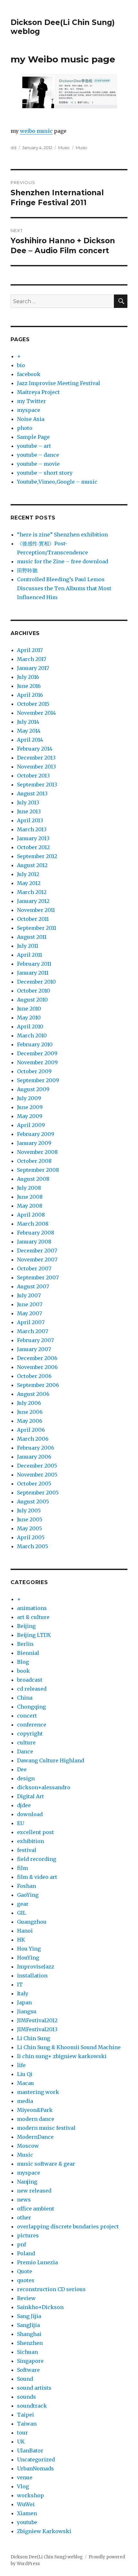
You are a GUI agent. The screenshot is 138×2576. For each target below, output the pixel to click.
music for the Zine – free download (63, 561)
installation (32, 1976)
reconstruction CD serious (51, 2289)
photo (25, 428)
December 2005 (37, 1466)
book (23, 1671)
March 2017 (32, 659)
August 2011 (32, 937)
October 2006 (34, 1376)
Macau (26, 2083)
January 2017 (33, 668)
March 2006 (33, 1439)
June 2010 (29, 1009)
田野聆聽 (27, 570)
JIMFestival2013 (37, 2029)
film (22, 1868)
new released (34, 2191)
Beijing (26, 1626)
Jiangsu (27, 2011)
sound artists (34, 2388)
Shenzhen (30, 2343)
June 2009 (30, 1107)
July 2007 (29, 1295)
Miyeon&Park (35, 2110)
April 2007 (31, 1322)
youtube (27, 2522)
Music (64, 148)
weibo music (36, 131)
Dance (25, 1751)
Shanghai (29, 2334)
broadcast (30, 1680)
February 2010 (35, 1044)
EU (21, 1823)
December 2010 (36, 982)
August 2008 (33, 1179)
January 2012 (33, 901)
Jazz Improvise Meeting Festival (59, 383)
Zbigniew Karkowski (44, 2531)
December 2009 (37, 1053)
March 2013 (32, 829)
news (24, 2200)
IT (20, 1984)
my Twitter (31, 401)
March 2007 (33, 1331)
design (26, 1778)
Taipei (26, 2415)
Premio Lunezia (37, 2262)
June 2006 (30, 1412)
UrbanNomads (35, 2468)
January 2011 (33, 973)
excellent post (35, 1832)
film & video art (37, 1877)
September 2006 (38, 1385)
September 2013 (37, 785)
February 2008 (36, 1233)
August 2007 (33, 1286)
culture (26, 1743)
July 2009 (29, 1098)
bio (21, 365)
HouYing (28, 1958)
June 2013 (29, 811)
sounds (26, 2397)
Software (28, 2370)
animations (32, 1608)
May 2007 (30, 1313)
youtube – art (34, 446)
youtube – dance (38, 455)
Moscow (28, 2146)
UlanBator (30, 2451)
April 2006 (31, 1430)
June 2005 (30, 1519)
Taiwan (27, 2424)
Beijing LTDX (34, 1635)
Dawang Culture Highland (51, 1760)
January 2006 (34, 1457)
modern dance (36, 2119)
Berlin (25, 1644)
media (25, 2101)
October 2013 (33, 776)
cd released (32, 1689)
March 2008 (33, 1224)
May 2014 (29, 731)
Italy (23, 1993)
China (25, 1698)
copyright (30, 1734)
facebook (29, 374)
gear (23, 1904)
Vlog (23, 2486)
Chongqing (31, 1707)
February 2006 (36, 1448)
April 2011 (30, 955)
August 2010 (32, 1000)
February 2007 (35, 1340)
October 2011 (33, 919)
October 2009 (34, 1071)
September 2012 (37, 856)
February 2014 (35, 749)
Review (26, 2298)
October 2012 (33, 847)
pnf (22, 2244)
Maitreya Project (38, 392)
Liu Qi (25, 2074)
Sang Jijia (29, 2316)
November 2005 (37, 1475)
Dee (22, 1769)
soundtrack (32, 2406)
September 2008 (38, 1170)
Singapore (30, 2361)
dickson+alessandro (44, 1787)
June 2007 (30, 1304)
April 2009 (31, 1125)
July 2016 (28, 677)
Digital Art (30, 1796)
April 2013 (30, 820)
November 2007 (37, 1260)
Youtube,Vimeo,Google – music (57, 482)
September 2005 (38, 1493)
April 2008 (31, 1215)
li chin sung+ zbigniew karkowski (62, 2056)
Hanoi (25, 1931)
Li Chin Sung (34, 2038)
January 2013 (33, 838)
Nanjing (27, 2182)
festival (27, 1850)
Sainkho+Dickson (40, 2307)
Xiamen (27, 2513)
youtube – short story (45, 473)
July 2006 (29, 1403)
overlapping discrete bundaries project (68, 2226)
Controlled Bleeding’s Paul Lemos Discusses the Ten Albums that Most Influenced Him (64, 588)
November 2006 (37, 1367)
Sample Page (33, 437)
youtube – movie (38, 464)
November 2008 (37, 1152)
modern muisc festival (46, 2128)
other (24, 2218)
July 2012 (28, 874)
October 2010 (34, 991)
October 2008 (34, 1161)
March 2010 (32, 1035)
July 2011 (28, 946)
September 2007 (38, 1277)
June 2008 (30, 1197)
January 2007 (34, 1349)
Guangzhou (32, 1922)
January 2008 (34, 1242)
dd (13, 148)
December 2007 (37, 1251)
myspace (29, 410)
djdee (24, 1805)
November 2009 (37, 1062)
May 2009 (30, 1116)
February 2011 (34, 964)
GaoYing (28, 1895)
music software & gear (46, 2164)
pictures (28, 2235)
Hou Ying (29, 1949)
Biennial (28, 1653)
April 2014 (30, 740)
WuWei (26, 2504)
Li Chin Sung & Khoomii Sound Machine (69, 2047)
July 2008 (29, 1188)
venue (25, 2477)
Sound (25, 2379)
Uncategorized (36, 2459)
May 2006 (30, 1421)
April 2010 (30, 1026)
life (21, 2065)
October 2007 (34, 1268)
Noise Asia (31, 419)
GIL (22, 1913)
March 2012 (32, 892)
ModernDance (35, 2137)
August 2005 (33, 1501)
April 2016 (30, 695)
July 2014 (28, 722)
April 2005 (31, 1537)
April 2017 (30, 650)
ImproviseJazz (36, 1967)
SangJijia (28, 2325)
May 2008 (30, 1206)
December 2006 (37, 1358)
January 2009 (34, 1143)
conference (32, 1725)
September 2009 (38, 1080)
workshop (30, 2495)
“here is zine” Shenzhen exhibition (62, 535)
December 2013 (36, 758)
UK (21, 2442)
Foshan (26, 1886)
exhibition (30, 1841)
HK (21, 1940)
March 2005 (33, 1546)
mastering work (38, 2092)
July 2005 (29, 1510)
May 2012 (29, 883)
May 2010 (29, 1018)
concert (27, 1716)
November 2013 (36, 767)
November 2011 (36, 910)
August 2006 (33, 1394)
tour (22, 2433)
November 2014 (36, 713)
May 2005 (30, 1528)
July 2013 (28, 802)
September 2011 (37, 928)
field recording (37, 1859)
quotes (26, 2280)
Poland (26, 2253)
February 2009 (36, 1134)
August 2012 (32, 865)
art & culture (33, 1617)
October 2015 (33, 704)
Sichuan (27, 2352)
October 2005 (34, 1484)
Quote (25, 2271)
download (30, 1814)
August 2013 (32, 793)
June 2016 (29, 686)
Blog (23, 1662)
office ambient (36, 2209)
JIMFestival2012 (37, 2020)
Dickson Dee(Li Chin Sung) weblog (47, 2557)
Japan (24, 2002)
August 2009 (33, 1089)
